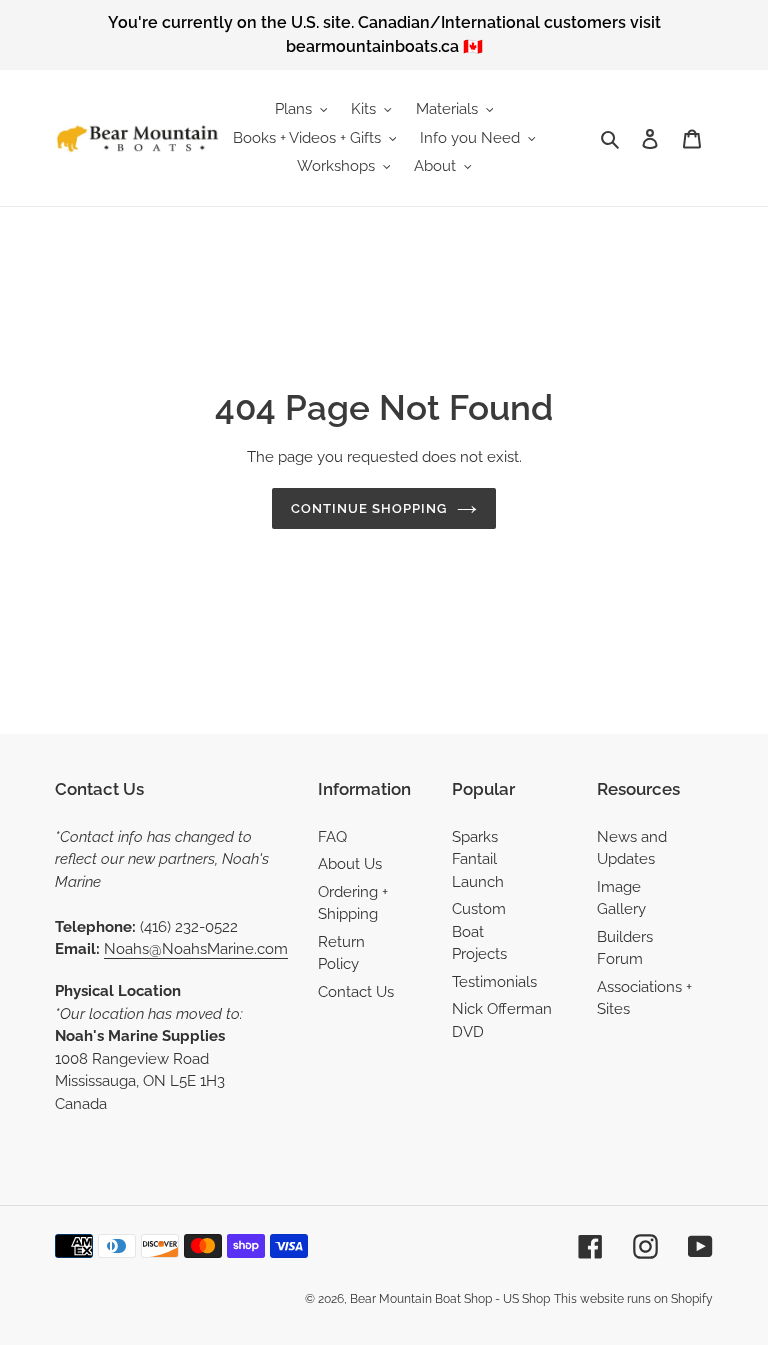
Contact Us (356, 992)
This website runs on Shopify (633, 1299)
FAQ (332, 837)
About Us (350, 864)
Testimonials (494, 982)
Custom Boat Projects (479, 931)
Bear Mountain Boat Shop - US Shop (450, 1299)
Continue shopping (369, 508)
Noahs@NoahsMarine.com (196, 949)
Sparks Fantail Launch (478, 859)
